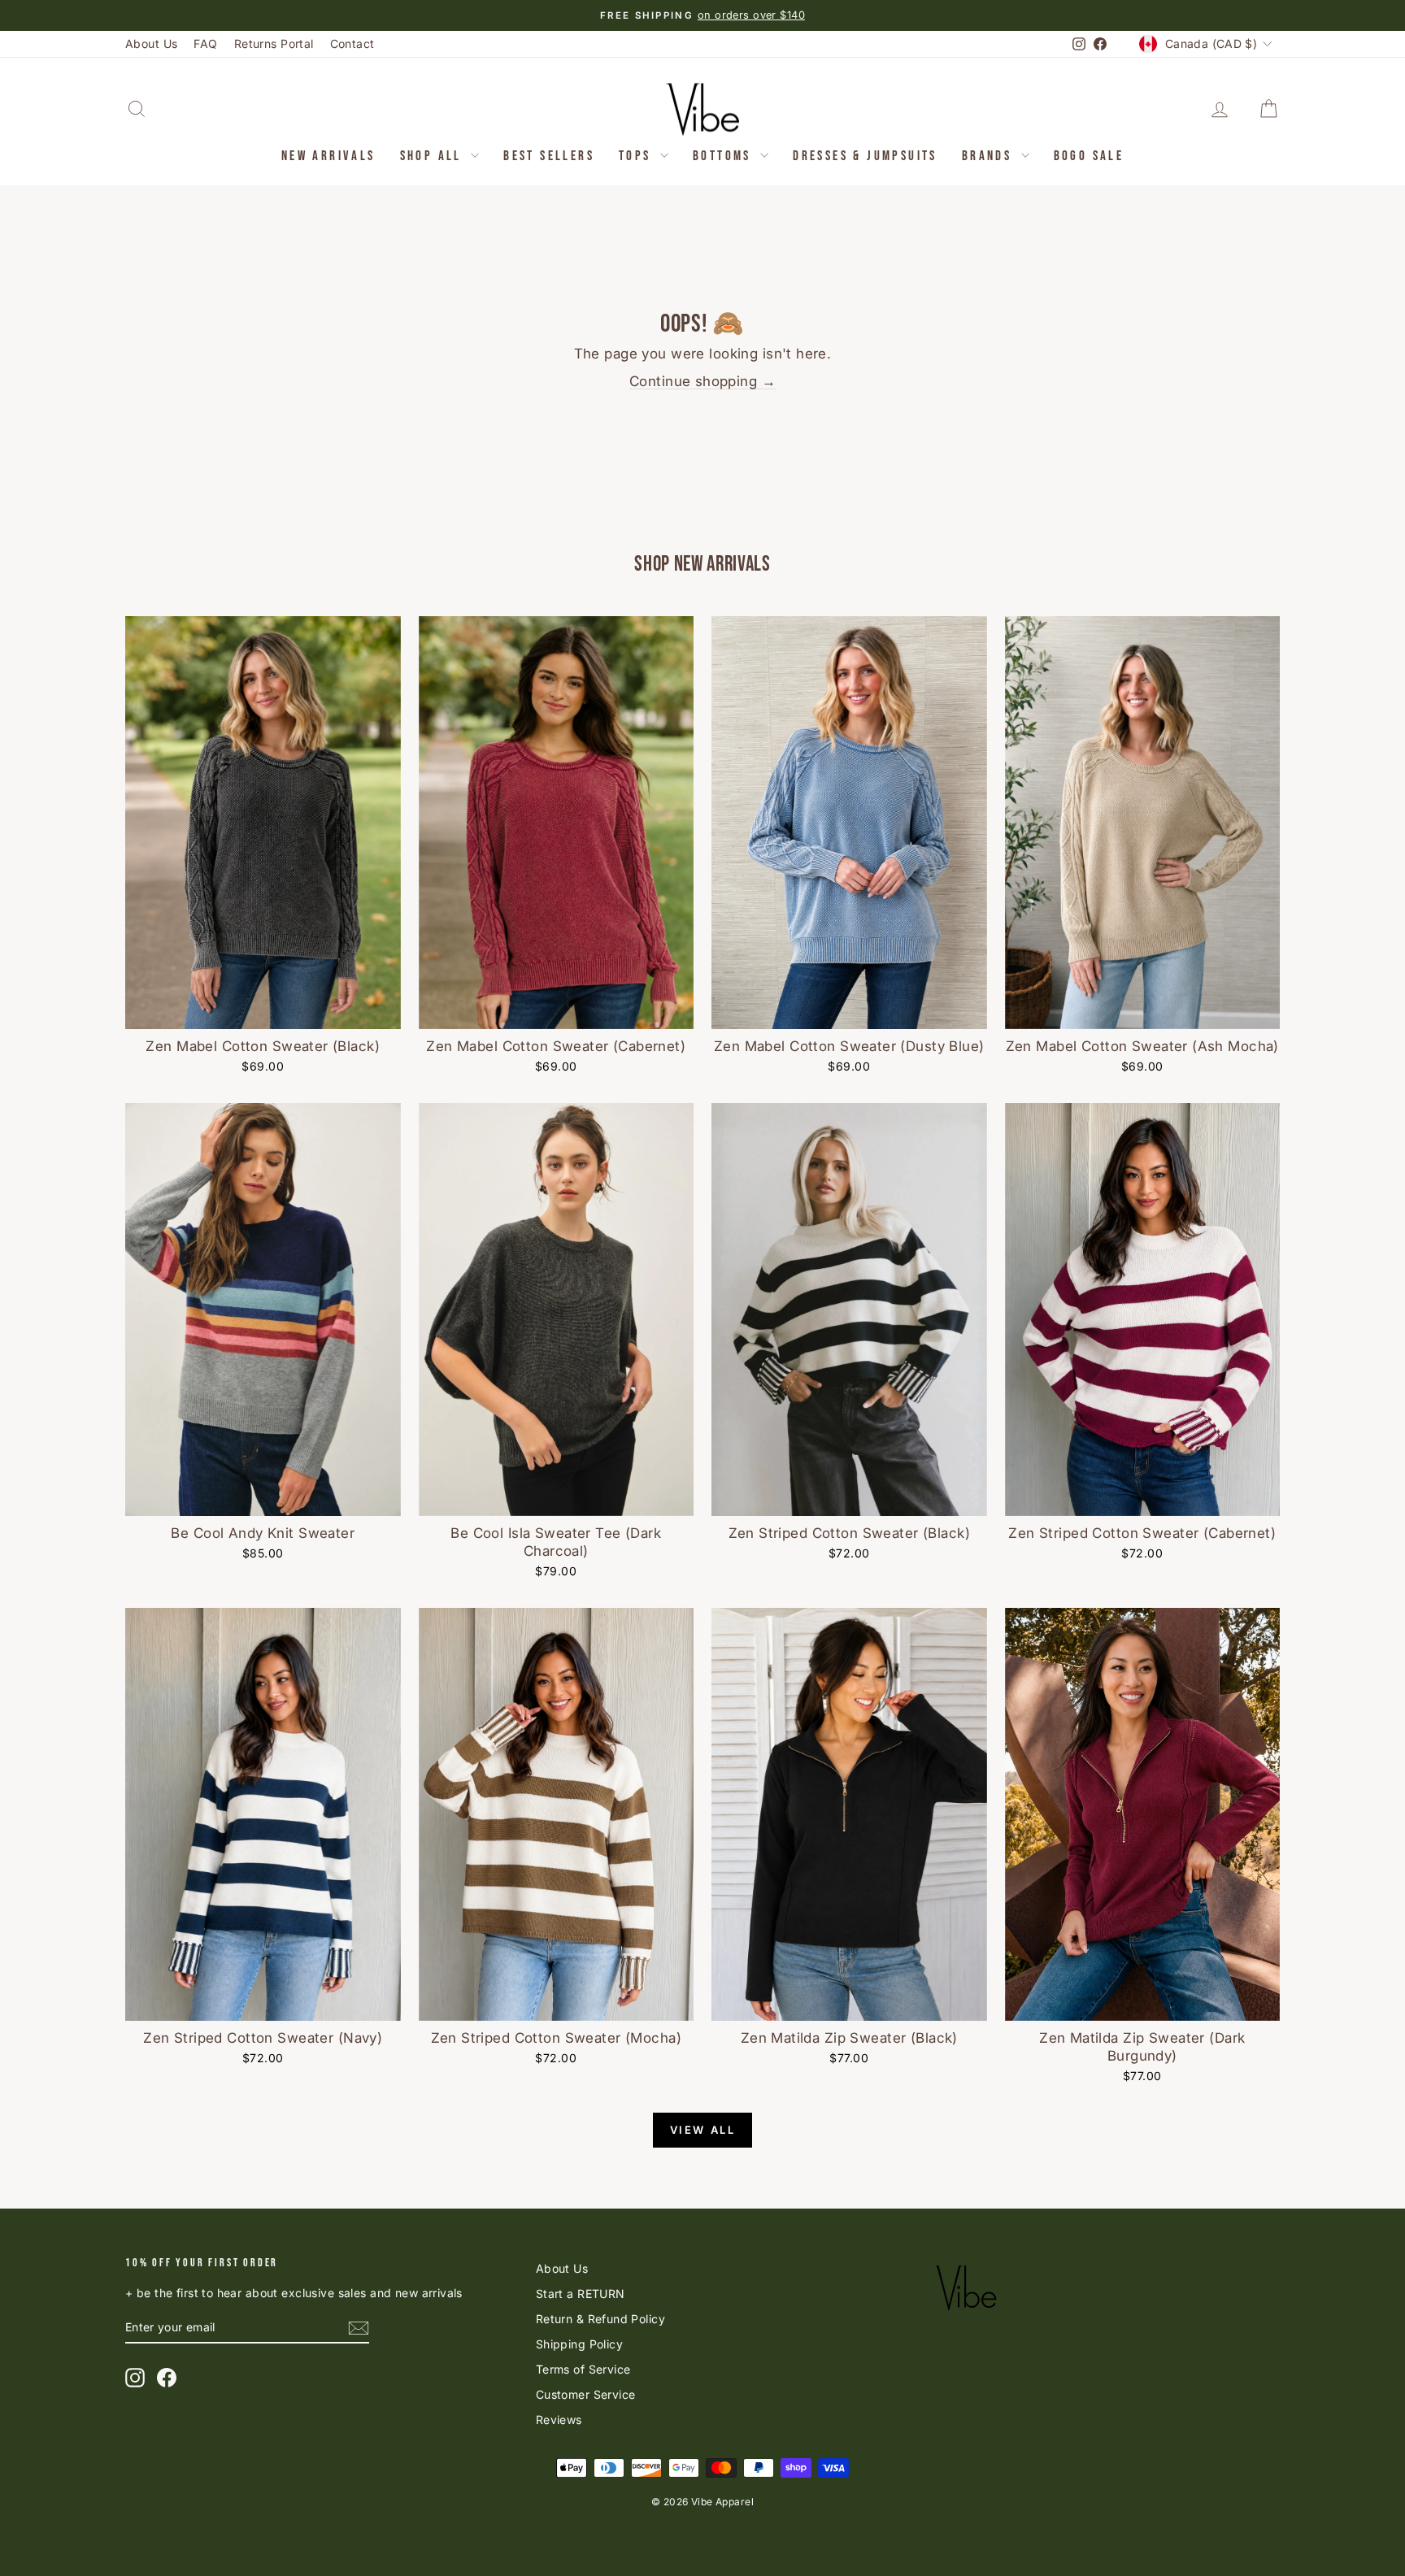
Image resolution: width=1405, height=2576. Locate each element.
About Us (151, 43)
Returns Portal (274, 43)
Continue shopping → (702, 381)
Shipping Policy (579, 2344)
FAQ (205, 43)
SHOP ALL (434, 156)
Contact (352, 43)
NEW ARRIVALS (328, 156)
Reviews (559, 2420)
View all (703, 2130)
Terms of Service (583, 2369)
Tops (637, 156)
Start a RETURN (581, 2294)
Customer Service (586, 2394)
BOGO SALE (1089, 156)
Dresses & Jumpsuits (865, 156)
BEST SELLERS (549, 156)
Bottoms (724, 156)
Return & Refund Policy (600, 2319)
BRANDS (990, 156)
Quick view (263, 1012)
